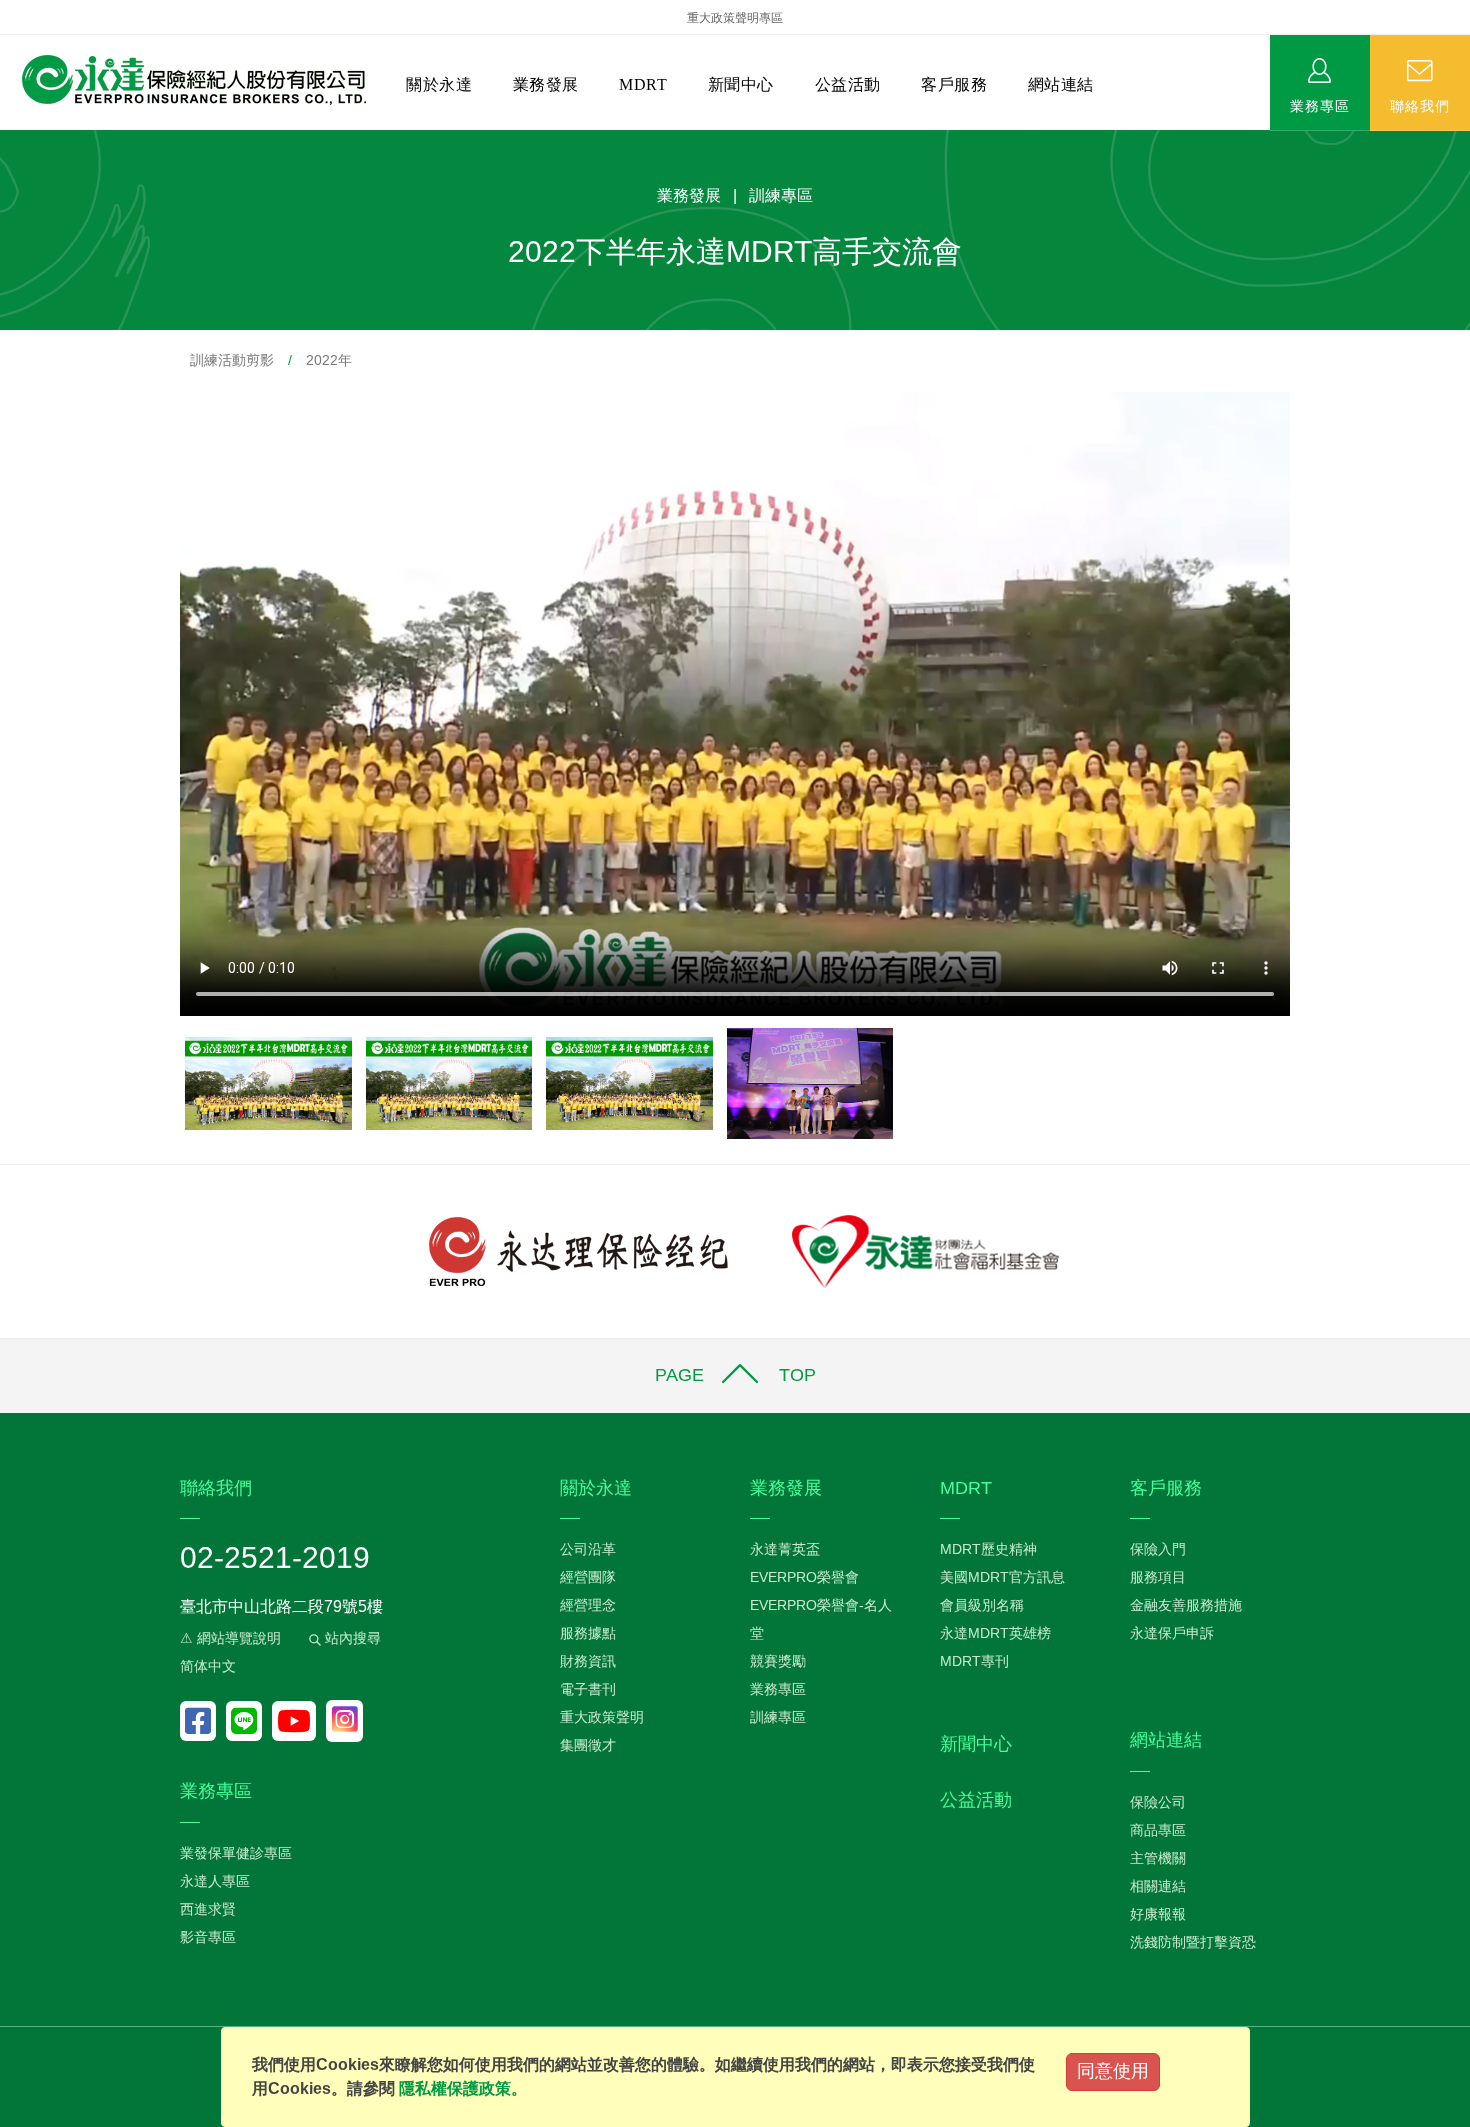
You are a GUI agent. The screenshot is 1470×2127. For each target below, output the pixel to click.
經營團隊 (588, 1577)
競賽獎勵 (778, 1661)
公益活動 (848, 84)
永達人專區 (215, 1881)
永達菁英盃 (785, 1549)
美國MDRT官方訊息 (1002, 1577)
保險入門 (1158, 1549)
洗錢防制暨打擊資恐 (1193, 1942)
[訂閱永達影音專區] (299, 1721)
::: (6, 140)
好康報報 (1158, 1914)
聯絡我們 (1420, 105)
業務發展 (546, 84)
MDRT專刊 (974, 1661)
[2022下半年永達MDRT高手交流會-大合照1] (270, 1082)
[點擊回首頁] (186, 80)
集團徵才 (588, 1745)
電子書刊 (588, 1689)
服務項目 (1158, 1577)
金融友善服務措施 (1186, 1605)
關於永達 (439, 84)
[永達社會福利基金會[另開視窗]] (925, 1250)
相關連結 (1158, 1886)
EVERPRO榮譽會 (804, 1577)
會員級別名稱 (982, 1605)
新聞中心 (741, 84)
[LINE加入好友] (249, 1721)
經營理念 (588, 1605)
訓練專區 (778, 1717)
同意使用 (1113, 2071)
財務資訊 (588, 1661)
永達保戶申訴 (1172, 1633)
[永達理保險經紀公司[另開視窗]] (578, 1250)
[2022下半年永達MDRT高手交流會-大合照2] (451, 1082)
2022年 (329, 360)
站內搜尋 (351, 1638)
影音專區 (208, 1937)
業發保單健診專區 (236, 1853)
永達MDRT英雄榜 (995, 1633)
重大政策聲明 (602, 1717)
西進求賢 (208, 1909)
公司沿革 (588, 1549)
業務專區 (1320, 105)
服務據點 (588, 1633)
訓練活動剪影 (232, 360)
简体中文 (208, 1666)
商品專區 (1158, 1830)
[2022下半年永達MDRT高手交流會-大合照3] (631, 1082)
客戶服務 (954, 84)
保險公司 (1158, 1802)
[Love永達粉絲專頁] (203, 1721)
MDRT (643, 84)
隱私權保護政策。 (463, 2088)
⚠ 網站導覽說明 (230, 1638)
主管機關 (1158, 1858)
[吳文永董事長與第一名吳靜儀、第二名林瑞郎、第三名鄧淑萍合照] (810, 1082)
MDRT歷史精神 (988, 1549)
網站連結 (1061, 84)
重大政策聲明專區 (735, 18)
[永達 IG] (344, 1721)
